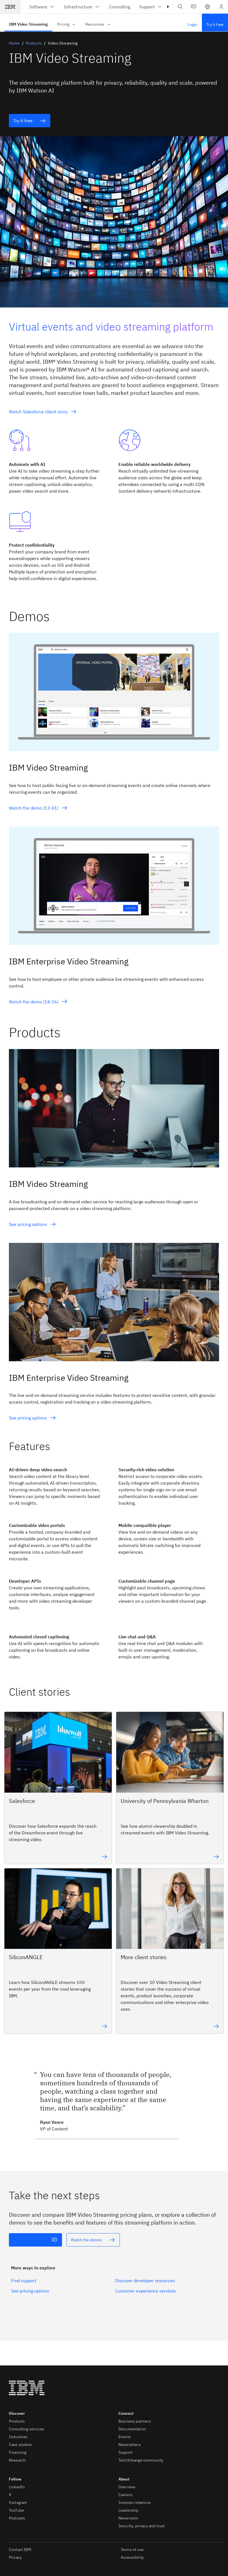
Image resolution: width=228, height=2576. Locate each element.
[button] (207, 7)
